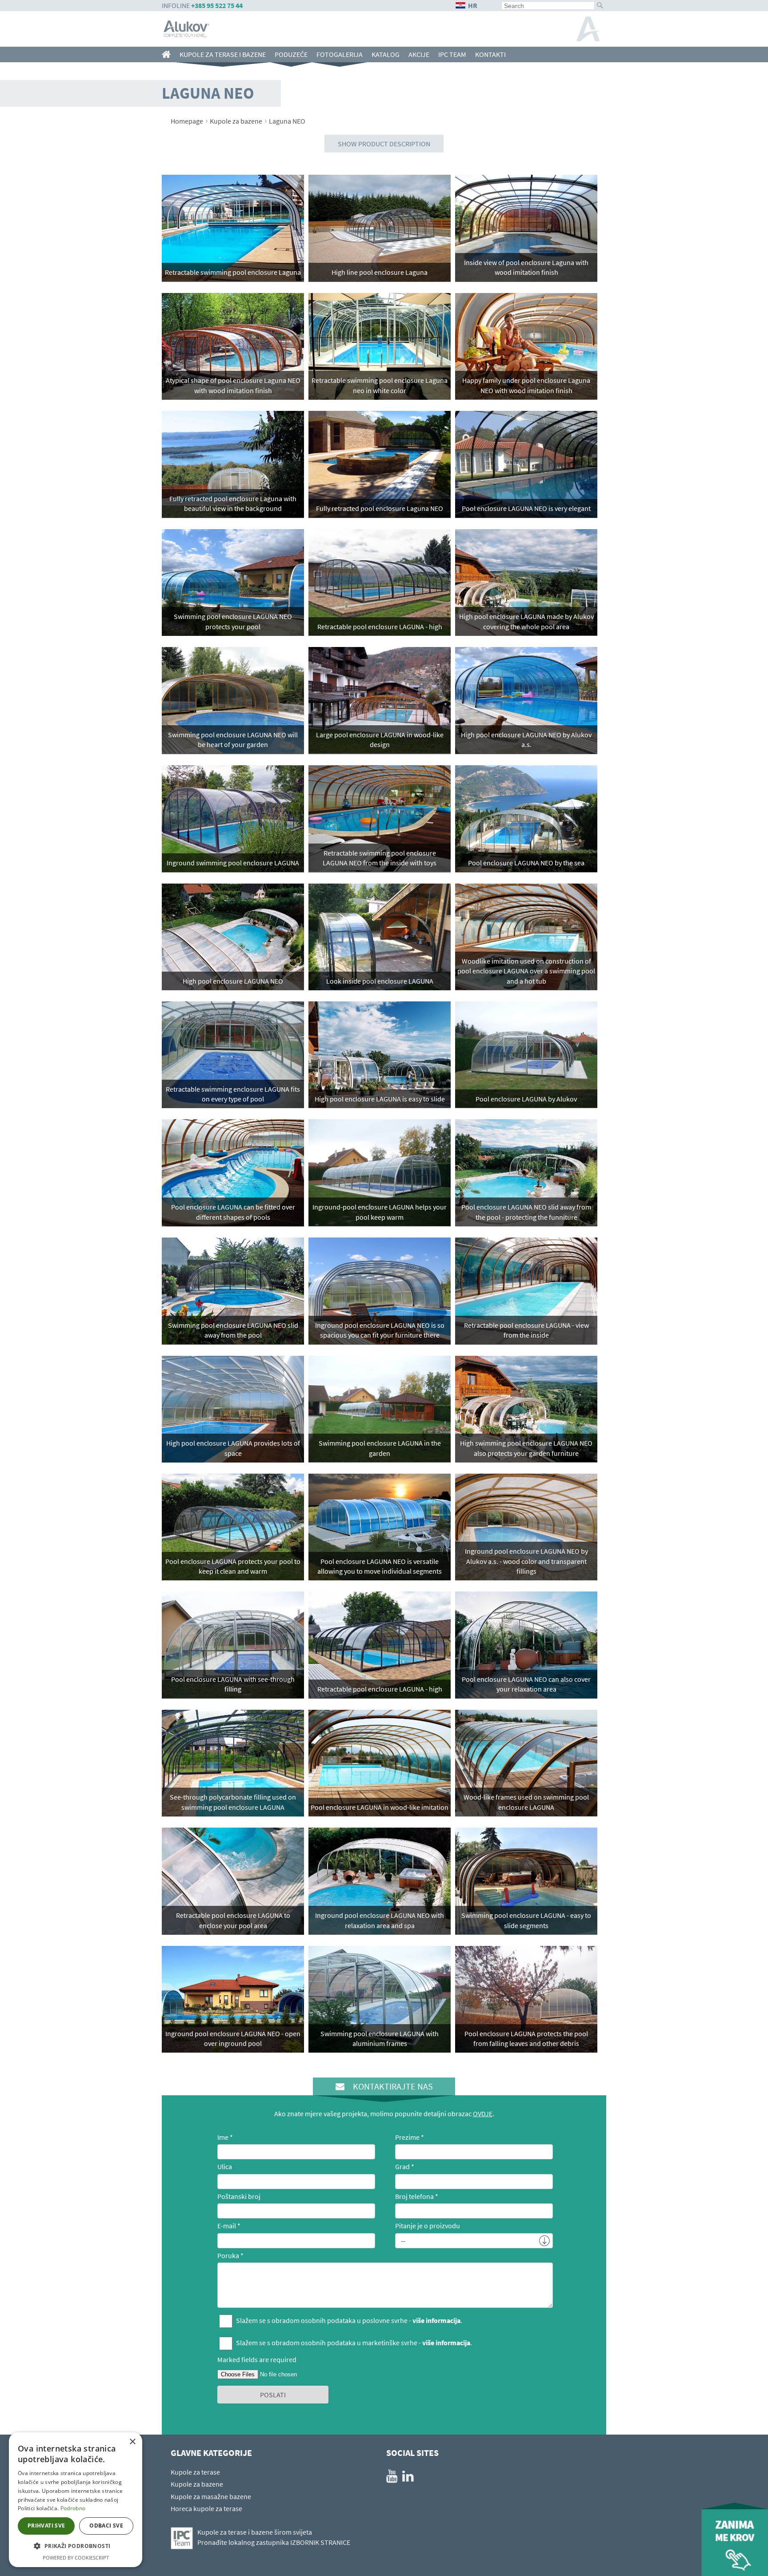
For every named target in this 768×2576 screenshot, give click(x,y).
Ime (223, 2137)
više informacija (436, 2320)
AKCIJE (419, 54)
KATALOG (386, 54)
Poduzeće (291, 54)
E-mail (227, 2226)
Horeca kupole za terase (206, 2508)
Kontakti (490, 54)
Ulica (225, 2166)
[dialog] (76, 2500)
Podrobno (73, 2508)
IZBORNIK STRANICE (320, 2542)
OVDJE (483, 2114)
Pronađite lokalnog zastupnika (243, 2542)
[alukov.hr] (168, 54)
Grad (402, 2166)
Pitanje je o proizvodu (428, 2226)
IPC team (452, 54)
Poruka (228, 2255)
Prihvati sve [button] (46, 2526)
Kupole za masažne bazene (211, 2496)
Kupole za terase (195, 2472)
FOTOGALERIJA (340, 54)
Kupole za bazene (236, 121)
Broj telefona (414, 2196)
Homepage (187, 121)
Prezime (407, 2137)
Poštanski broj (239, 2196)
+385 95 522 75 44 (217, 5)
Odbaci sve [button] (106, 2526)
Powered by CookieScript (76, 2558)
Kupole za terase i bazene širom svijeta (255, 2532)
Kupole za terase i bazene (223, 54)
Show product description (384, 144)
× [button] (132, 2442)
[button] (76, 2546)
